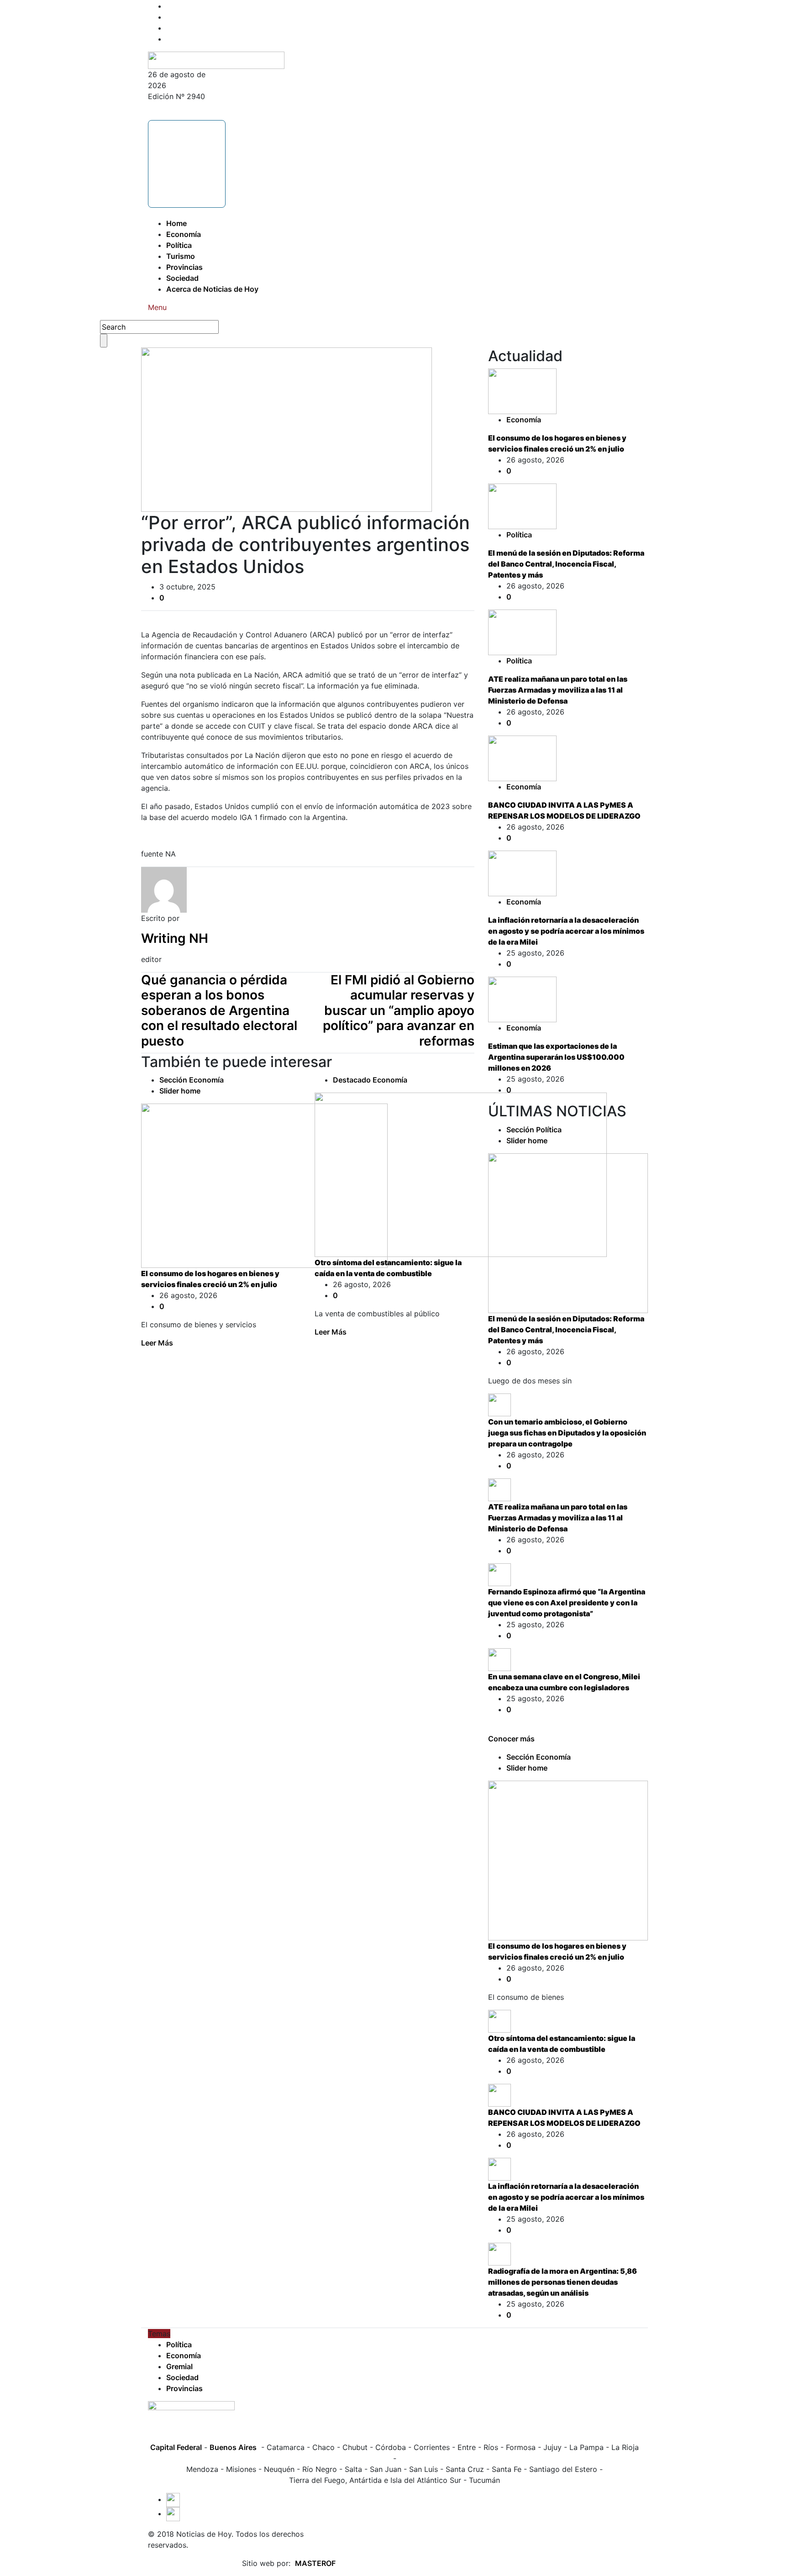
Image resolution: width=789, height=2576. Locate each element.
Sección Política (534, 1130)
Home (176, 223)
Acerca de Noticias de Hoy (212, 289)
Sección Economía (192, 1080)
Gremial (179, 2366)
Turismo (181, 256)
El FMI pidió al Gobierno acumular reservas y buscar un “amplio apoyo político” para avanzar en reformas (399, 1010)
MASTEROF (315, 2563)
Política (179, 245)
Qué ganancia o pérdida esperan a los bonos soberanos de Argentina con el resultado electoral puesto (219, 1010)
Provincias (184, 267)
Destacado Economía (370, 1080)
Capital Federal (176, 2447)
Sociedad (182, 278)
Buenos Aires (233, 2447)
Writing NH (175, 938)
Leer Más (157, 1343)
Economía (184, 234)
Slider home (180, 1091)
